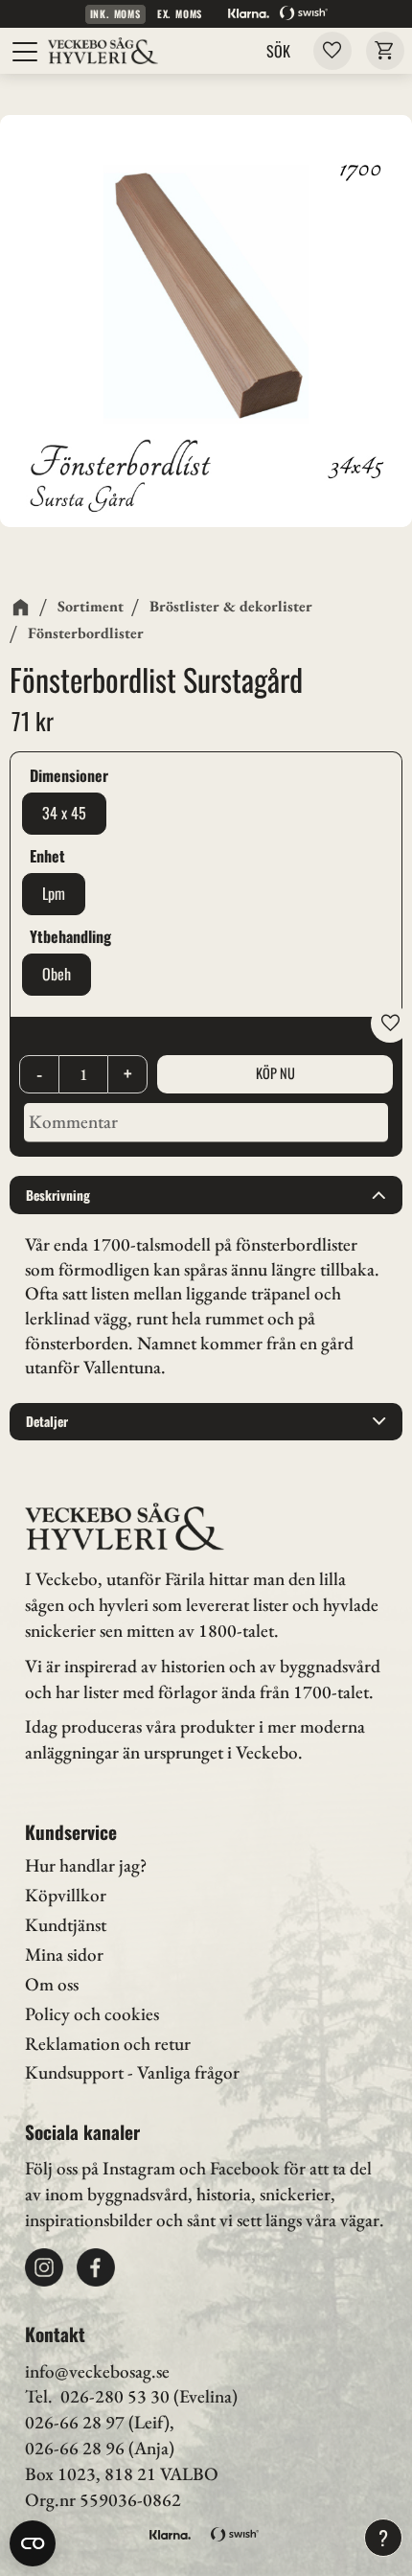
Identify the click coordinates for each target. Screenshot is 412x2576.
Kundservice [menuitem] (71, 1832)
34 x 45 (64, 813)
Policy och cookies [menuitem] (92, 2014)
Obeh (57, 974)
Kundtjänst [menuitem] (66, 1925)
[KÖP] (275, 1074)
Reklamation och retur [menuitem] (108, 2044)
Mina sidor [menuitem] (64, 1955)
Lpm (54, 893)
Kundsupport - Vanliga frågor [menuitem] (132, 2072)
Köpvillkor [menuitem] (66, 1895)
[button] (26, 52)
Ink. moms (115, 14)
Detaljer (47, 1421)
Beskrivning (58, 1195)
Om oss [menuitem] (52, 1984)
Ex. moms (180, 14)
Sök (278, 51)
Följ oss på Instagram (100, 2168)
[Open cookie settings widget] (33, 2543)
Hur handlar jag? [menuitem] (86, 1865)
